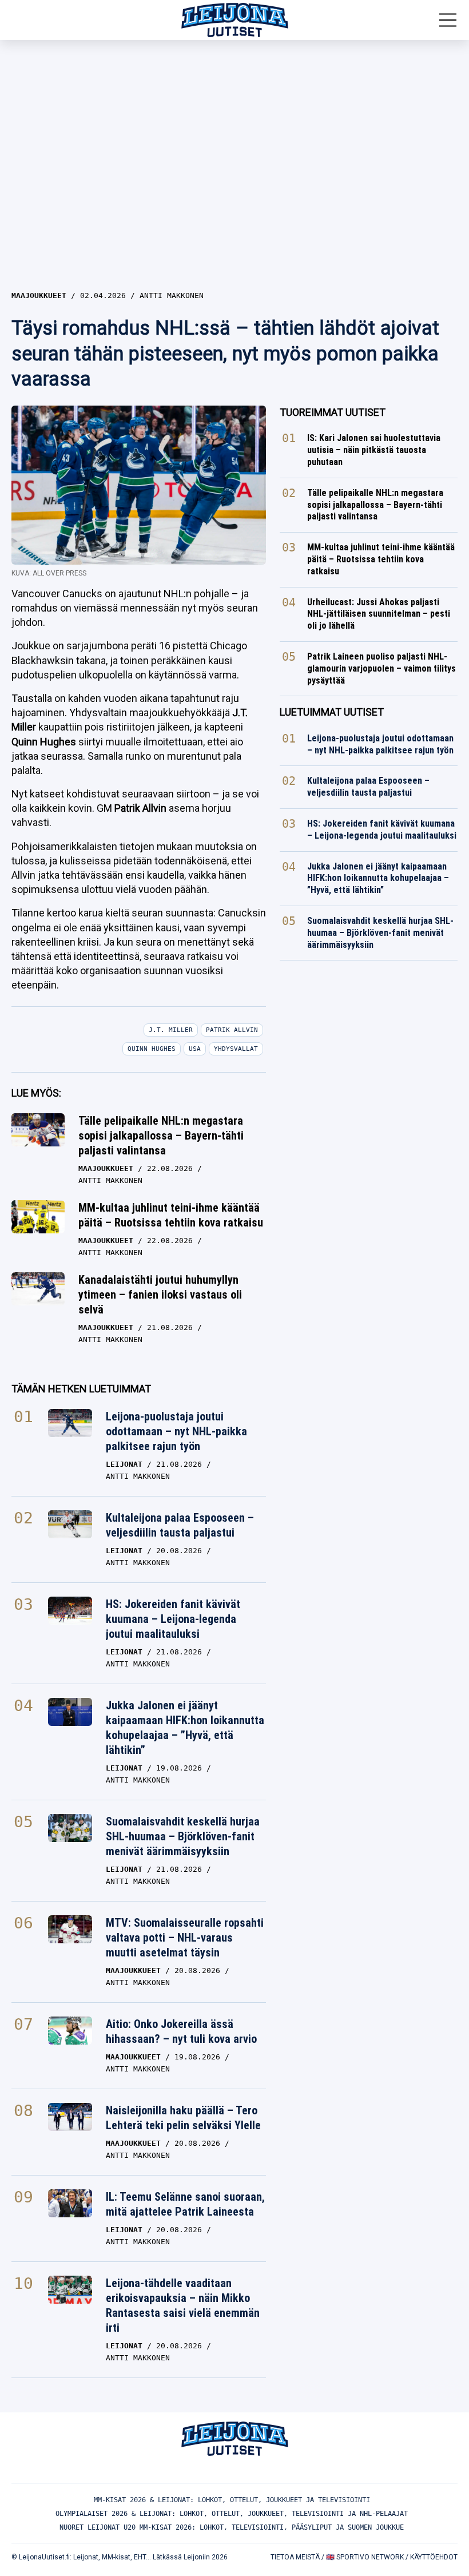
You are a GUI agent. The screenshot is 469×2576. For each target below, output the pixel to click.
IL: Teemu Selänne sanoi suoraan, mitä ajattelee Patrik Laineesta (185, 2204)
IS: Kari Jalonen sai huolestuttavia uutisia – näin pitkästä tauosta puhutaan (374, 450)
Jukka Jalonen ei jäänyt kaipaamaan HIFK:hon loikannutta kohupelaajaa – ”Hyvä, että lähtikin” (185, 1728)
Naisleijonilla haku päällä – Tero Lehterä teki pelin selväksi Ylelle (183, 2118)
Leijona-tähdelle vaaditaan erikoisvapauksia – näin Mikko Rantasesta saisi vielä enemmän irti (183, 2305)
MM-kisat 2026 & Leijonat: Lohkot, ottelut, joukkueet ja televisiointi (232, 2500)
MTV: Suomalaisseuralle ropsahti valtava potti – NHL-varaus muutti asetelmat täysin (185, 1938)
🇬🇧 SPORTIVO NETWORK (365, 2557)
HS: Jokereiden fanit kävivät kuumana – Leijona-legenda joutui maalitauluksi (173, 1619)
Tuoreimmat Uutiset (333, 412)
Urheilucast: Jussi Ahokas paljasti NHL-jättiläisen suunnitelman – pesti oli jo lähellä (379, 614)
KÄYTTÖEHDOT (434, 2557)
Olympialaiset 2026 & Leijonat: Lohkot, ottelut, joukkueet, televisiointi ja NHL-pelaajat (232, 2514)
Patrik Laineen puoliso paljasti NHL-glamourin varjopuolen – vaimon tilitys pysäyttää (381, 668)
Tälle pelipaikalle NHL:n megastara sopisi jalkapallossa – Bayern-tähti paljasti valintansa (161, 1136)
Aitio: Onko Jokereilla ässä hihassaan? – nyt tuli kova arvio (181, 2031)
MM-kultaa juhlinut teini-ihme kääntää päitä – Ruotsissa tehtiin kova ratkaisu (171, 1215)
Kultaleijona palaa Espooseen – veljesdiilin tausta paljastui (180, 1525)
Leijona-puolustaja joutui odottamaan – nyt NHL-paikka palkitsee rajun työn (176, 1431)
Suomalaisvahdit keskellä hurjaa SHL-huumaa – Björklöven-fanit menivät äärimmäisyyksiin (183, 1836)
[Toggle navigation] (448, 20)
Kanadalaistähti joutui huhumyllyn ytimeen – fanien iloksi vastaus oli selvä (160, 1295)
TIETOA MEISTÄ (295, 2557)
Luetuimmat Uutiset (332, 712)
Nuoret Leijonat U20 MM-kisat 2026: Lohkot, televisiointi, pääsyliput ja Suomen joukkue (232, 2527)
